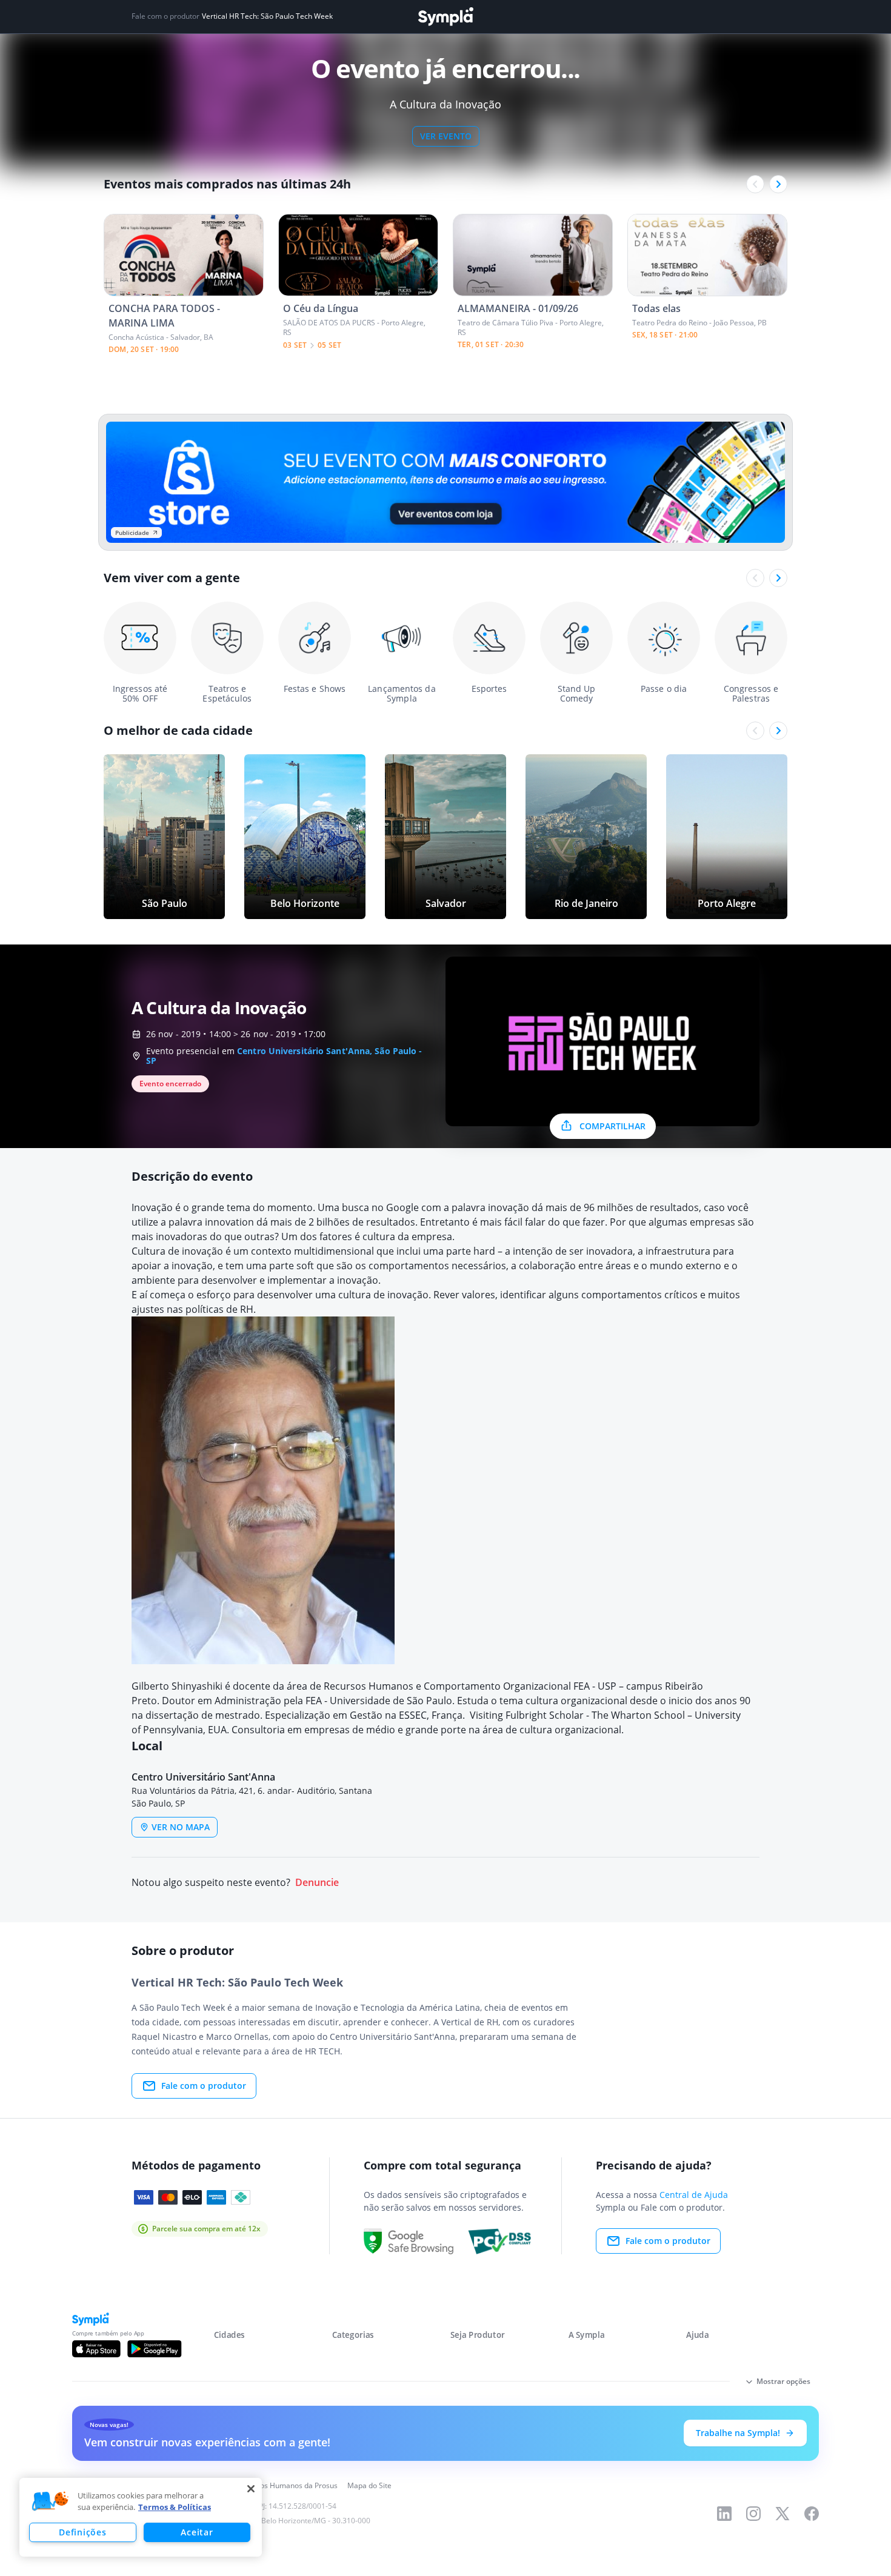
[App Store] (96, 2349)
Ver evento (446, 136)
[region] (141, 2517)
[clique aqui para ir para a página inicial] (446, 17)
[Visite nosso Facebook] (812, 2514)
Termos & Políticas (175, 2507)
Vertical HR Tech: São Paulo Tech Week (267, 16)
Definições (82, 2532)
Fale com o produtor (204, 2086)
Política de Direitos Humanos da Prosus (271, 2485)
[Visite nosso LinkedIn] (724, 2514)
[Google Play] (154, 2349)
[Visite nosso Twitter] (783, 2514)
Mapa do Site (369, 2485)
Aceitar (197, 2532)
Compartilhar (612, 1126)
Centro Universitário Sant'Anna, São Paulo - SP (284, 1056)
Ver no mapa (181, 1827)
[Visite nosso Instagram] (753, 2514)
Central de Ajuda (694, 2195)
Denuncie (317, 1883)
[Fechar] (251, 2489)
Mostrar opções (783, 2381)
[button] (50, 2501)
